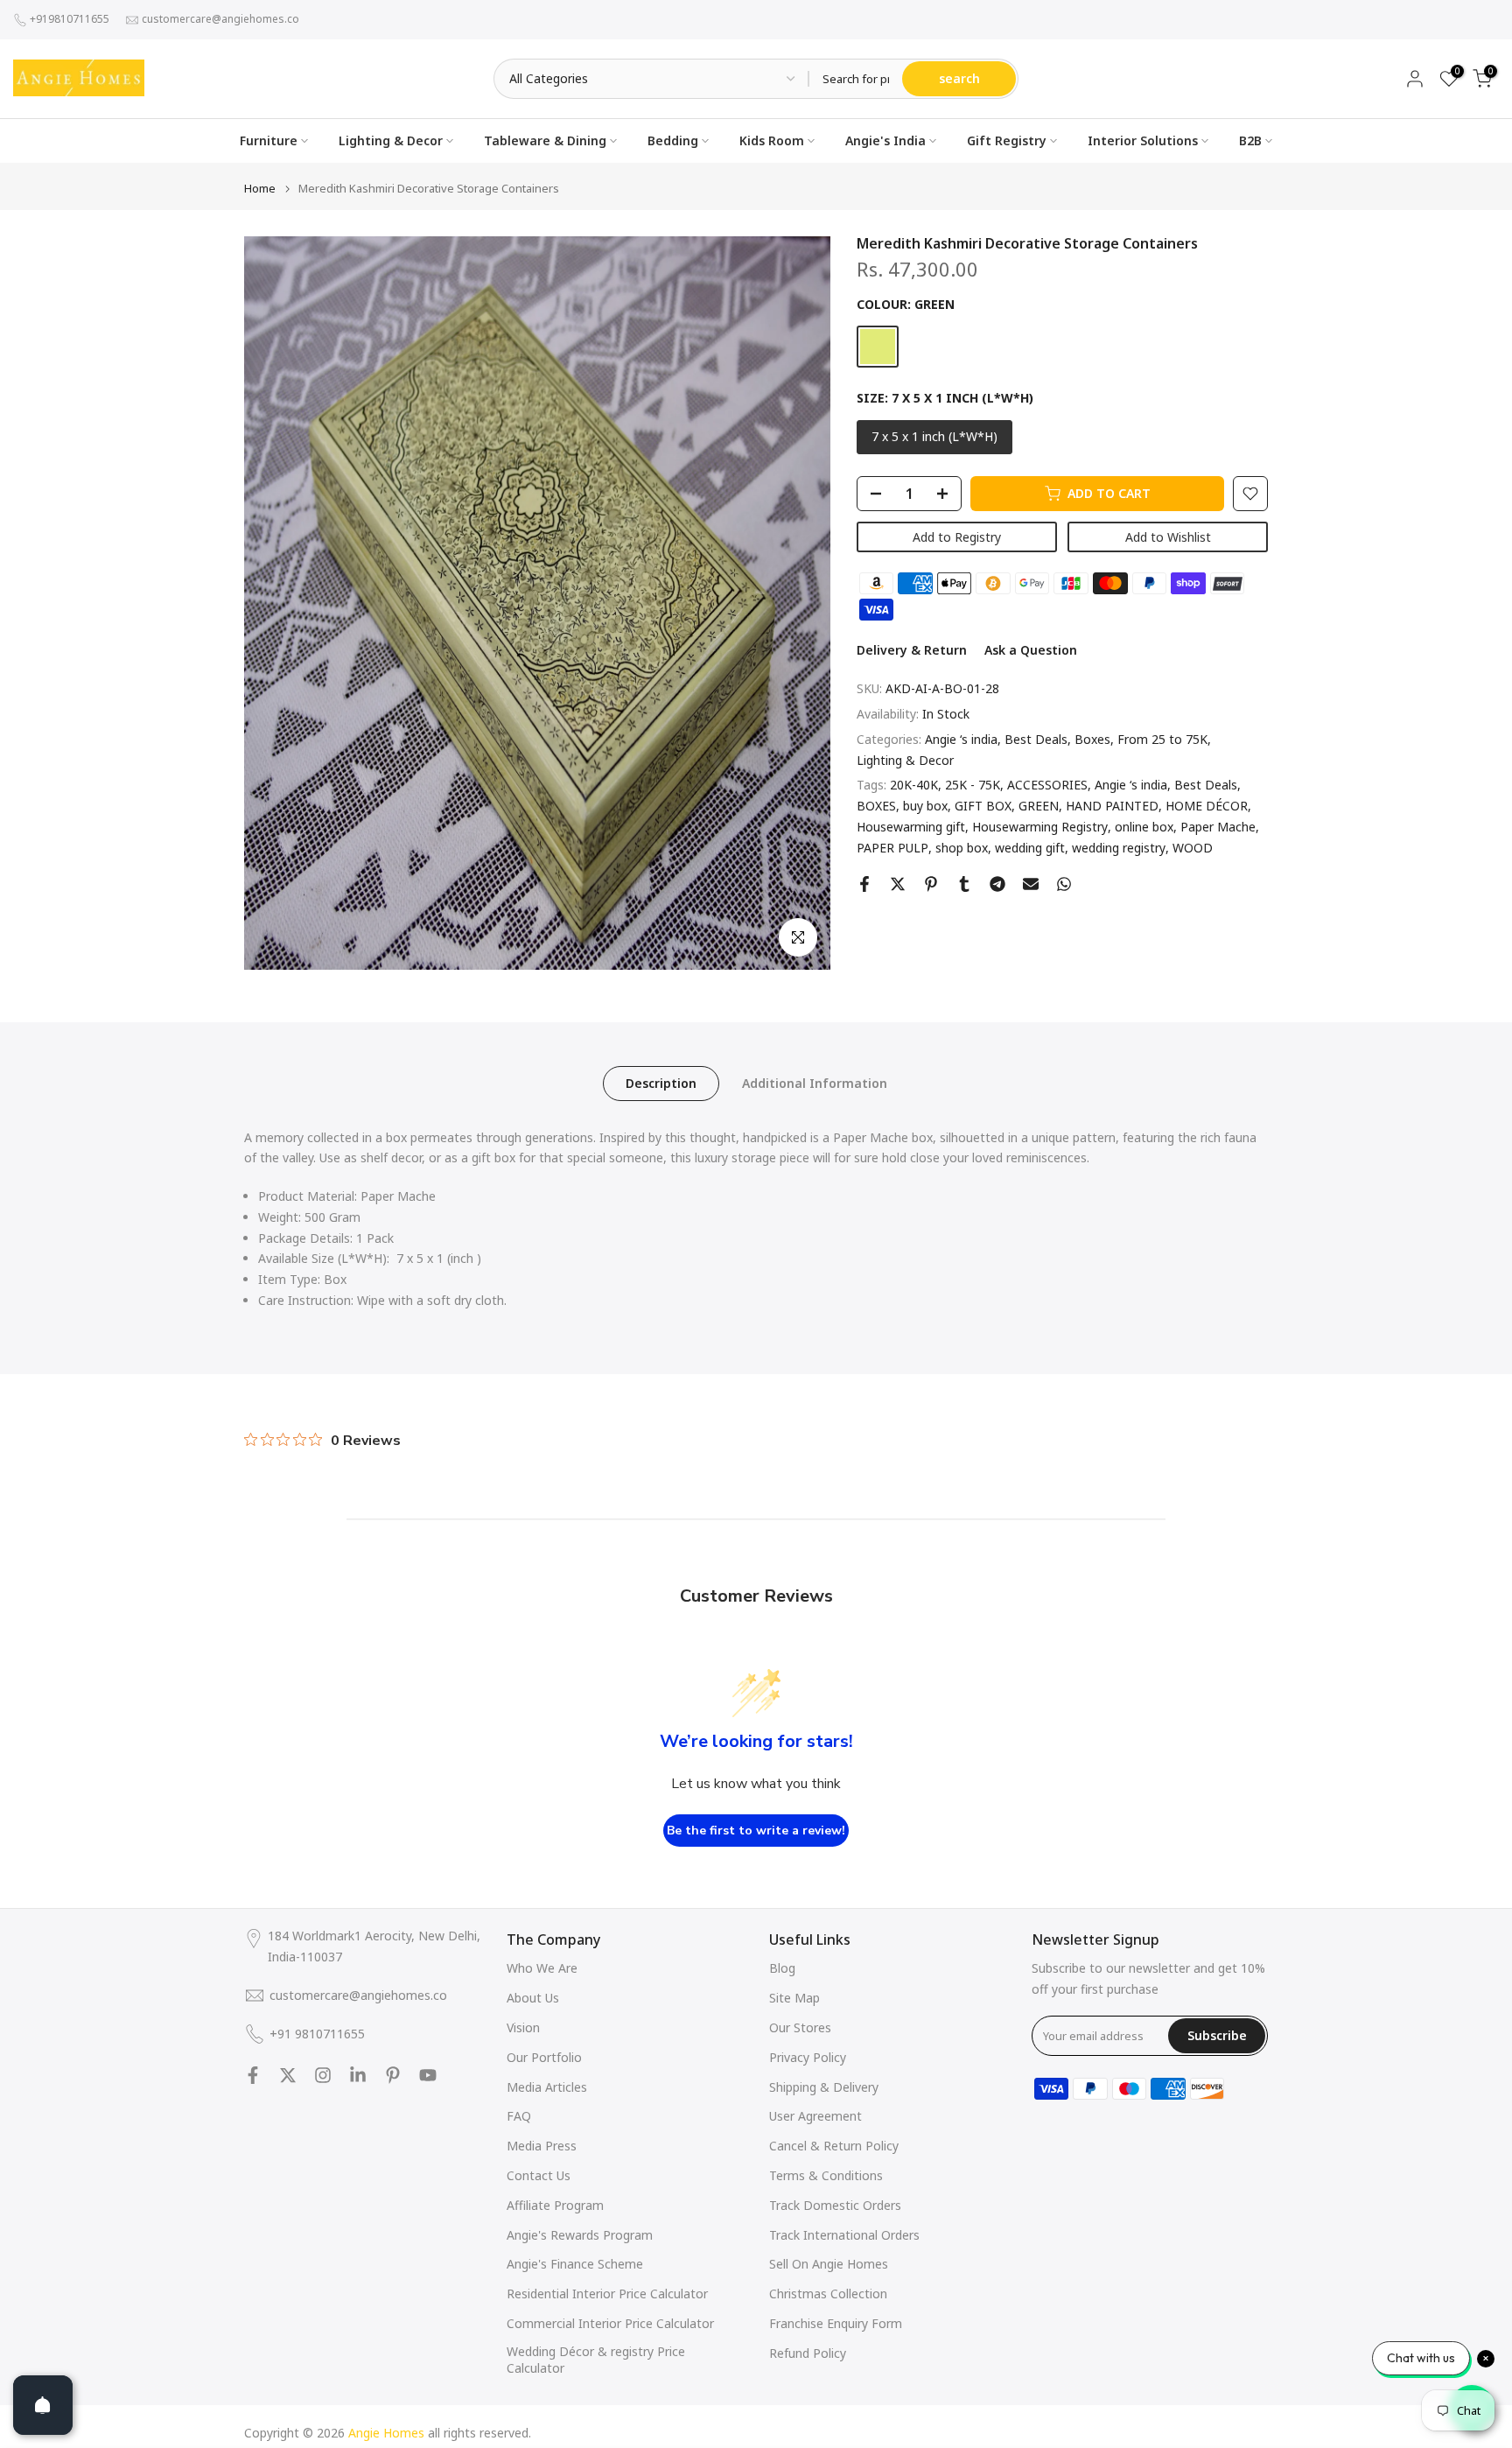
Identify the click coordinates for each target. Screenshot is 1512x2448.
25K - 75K (973, 786)
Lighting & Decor (391, 140)
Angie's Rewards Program (580, 2235)
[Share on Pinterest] (931, 884)
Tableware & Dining (545, 140)
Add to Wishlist (1168, 537)
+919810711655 (70, 19)
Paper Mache (1218, 827)
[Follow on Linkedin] (358, 2075)
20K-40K (914, 786)
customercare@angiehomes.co (220, 19)
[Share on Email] (1031, 884)
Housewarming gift (911, 827)
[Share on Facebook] (864, 884)
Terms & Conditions (826, 2175)
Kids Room (772, 140)
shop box (962, 848)
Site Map (794, 1998)
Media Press (542, 2146)
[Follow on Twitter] (288, 2075)
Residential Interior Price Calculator (607, 2294)
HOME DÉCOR (1207, 807)
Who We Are (542, 1968)
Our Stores (800, 2027)
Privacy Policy (808, 2057)
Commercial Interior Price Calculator (610, 2323)
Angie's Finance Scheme (575, 2264)
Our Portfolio (544, 2057)
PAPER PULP (892, 848)
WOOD (1193, 848)
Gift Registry (1007, 140)
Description (661, 1082)
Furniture (269, 140)
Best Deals (1036, 739)
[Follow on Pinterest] (393, 2075)
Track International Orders (844, 2235)
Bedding (673, 140)
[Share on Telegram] (997, 884)
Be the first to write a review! (756, 1831)
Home (260, 189)
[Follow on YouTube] (428, 2075)
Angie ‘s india (961, 739)
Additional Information (815, 1082)
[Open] (43, 2405)
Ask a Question (1031, 651)
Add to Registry (957, 537)
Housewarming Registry (1040, 827)
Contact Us (539, 2175)
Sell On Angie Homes (829, 2264)
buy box (925, 807)
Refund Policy (808, 2353)
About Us (533, 1998)
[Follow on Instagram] (323, 2075)
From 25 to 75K (1162, 739)
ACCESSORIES (1047, 786)
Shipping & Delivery (824, 2087)
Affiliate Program (555, 2205)
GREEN (1039, 807)
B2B (1250, 140)
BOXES (876, 807)
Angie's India (885, 140)
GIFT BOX (983, 807)
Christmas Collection (828, 2294)
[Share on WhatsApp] (1064, 884)
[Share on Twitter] (898, 884)
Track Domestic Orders (835, 2205)
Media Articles (547, 2087)
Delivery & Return (912, 651)
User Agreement (815, 2116)
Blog (782, 1968)
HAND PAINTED (1112, 807)
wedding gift (1030, 848)
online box (1144, 827)
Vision (523, 2027)
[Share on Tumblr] (964, 884)
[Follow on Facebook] (253, 2075)
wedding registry (1119, 848)
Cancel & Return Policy (834, 2146)
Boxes (1092, 739)
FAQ (519, 2116)
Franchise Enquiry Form (836, 2323)
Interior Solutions (1143, 140)
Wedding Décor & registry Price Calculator (596, 2360)
